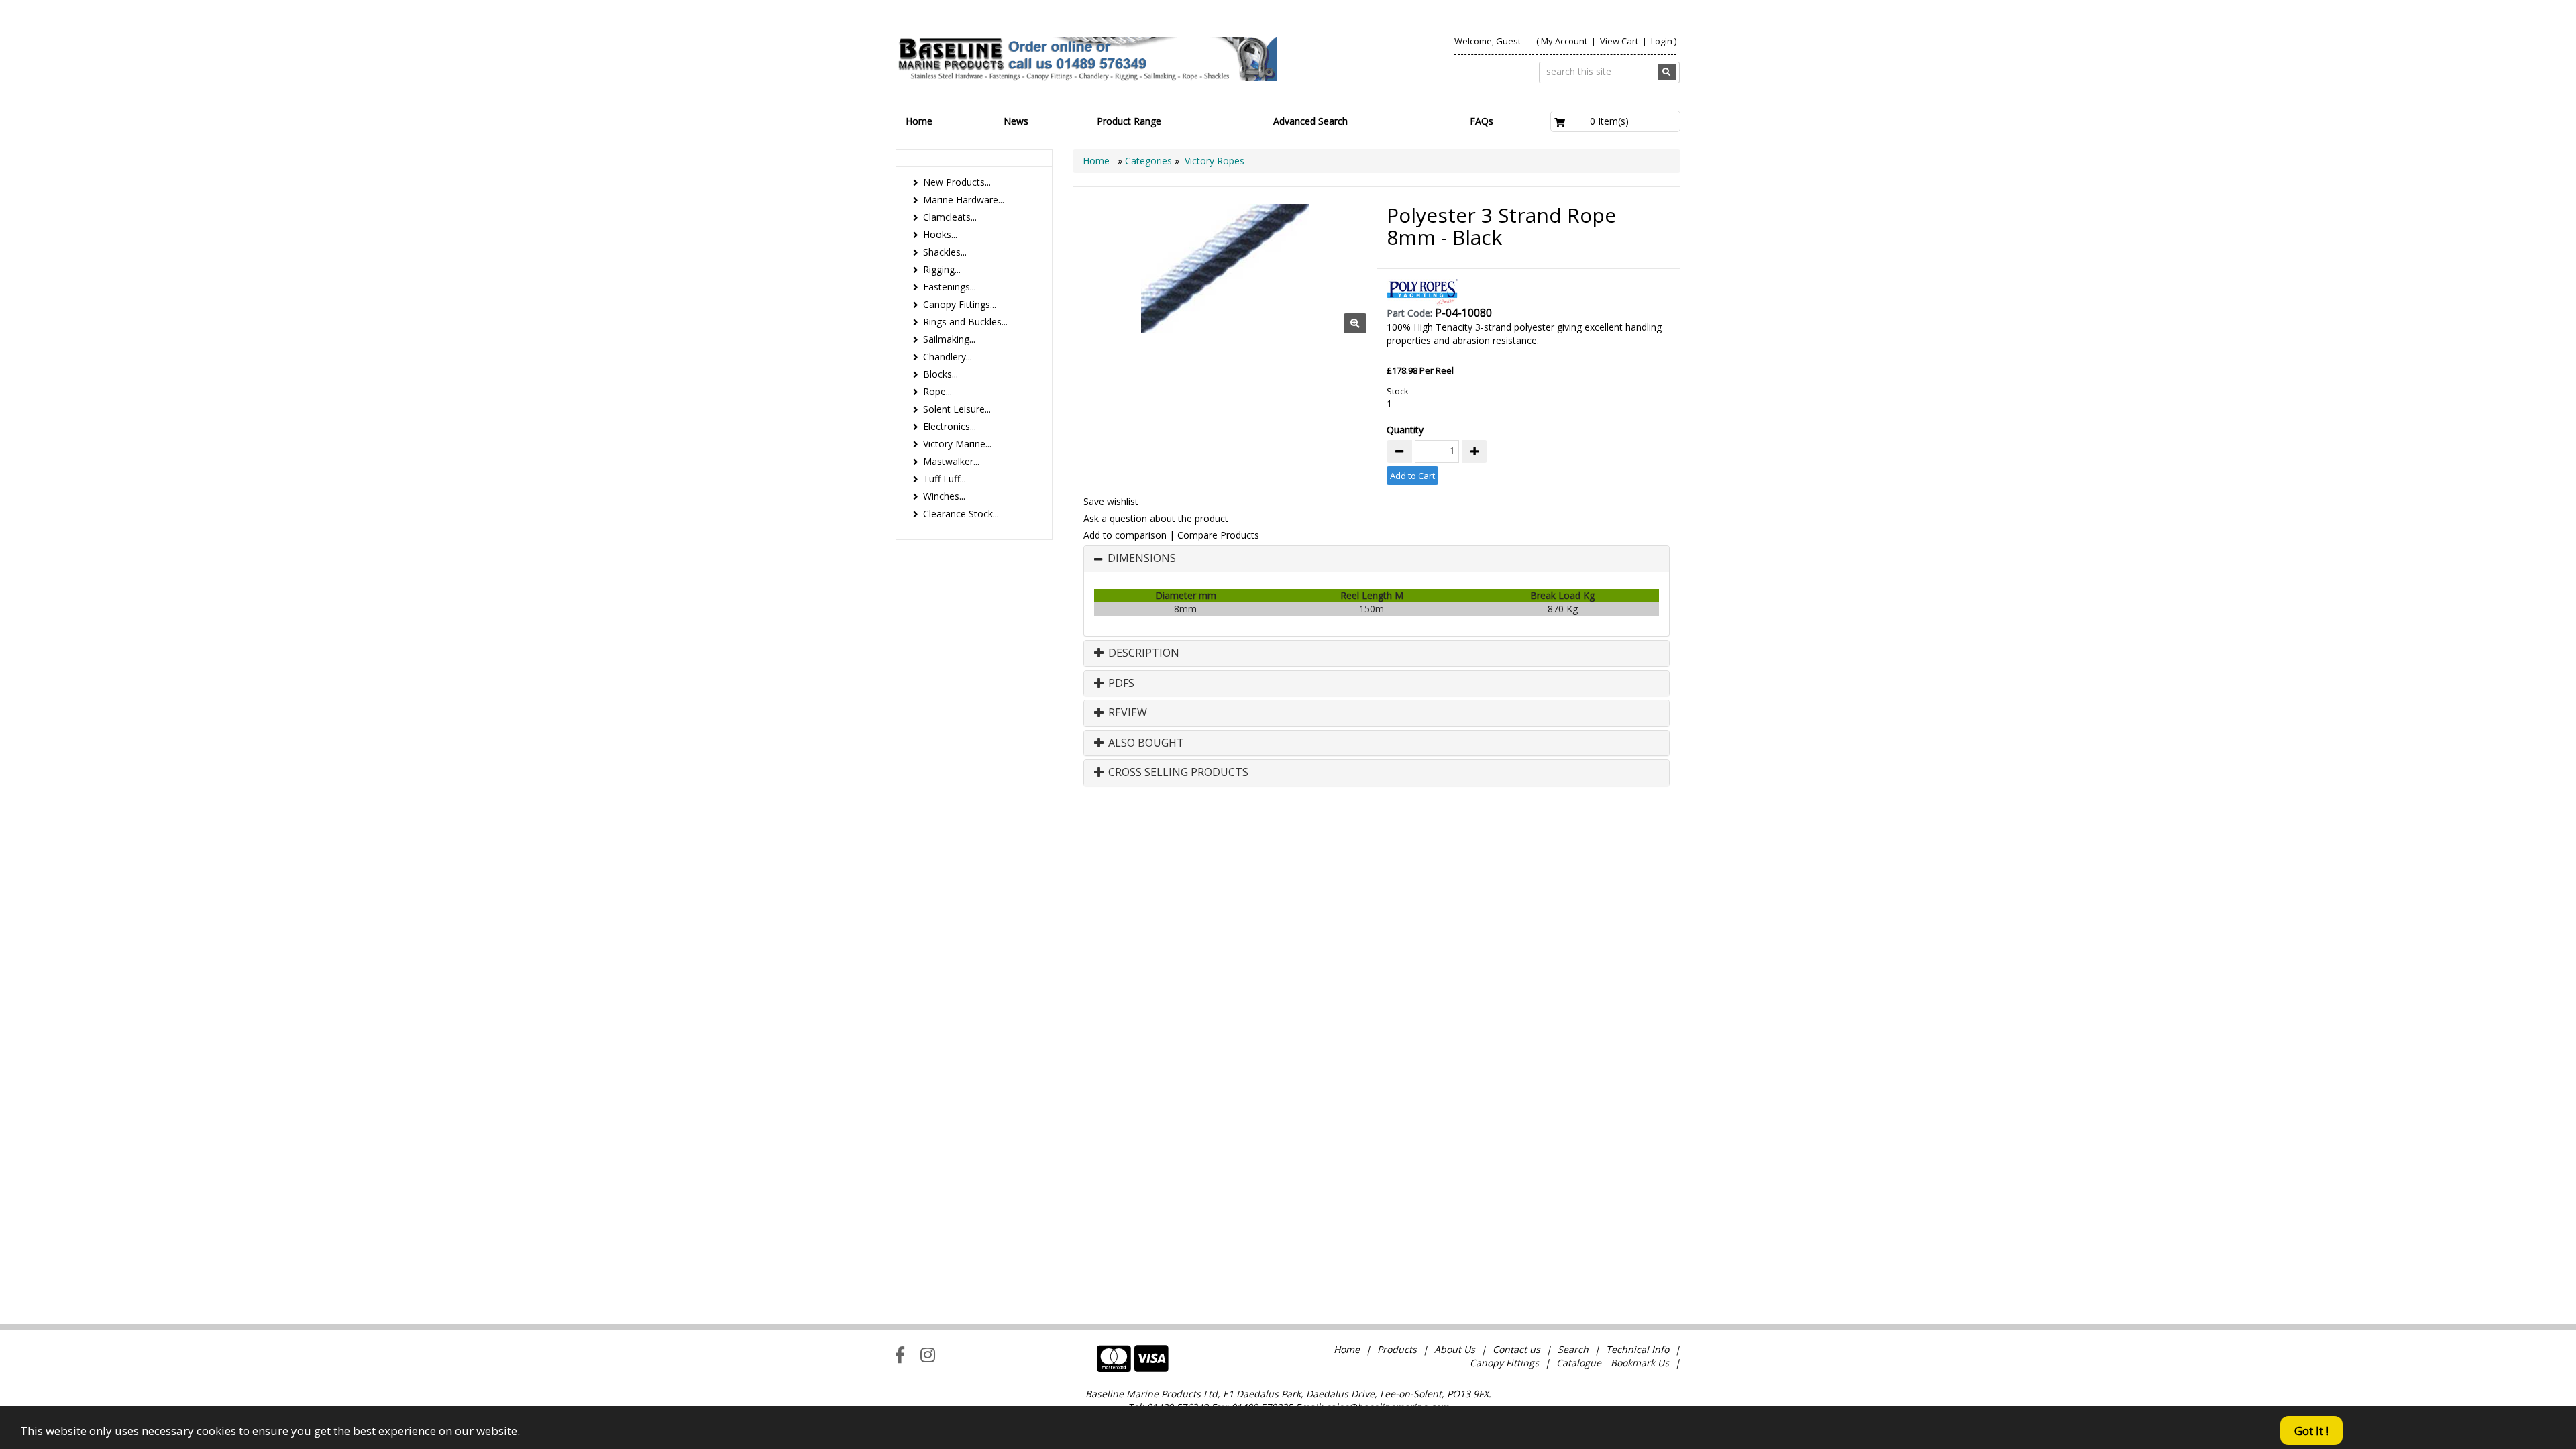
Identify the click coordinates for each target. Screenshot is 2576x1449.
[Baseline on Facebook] (900, 1354)
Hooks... (940, 234)
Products (1397, 1349)
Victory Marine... (957, 444)
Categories (1150, 161)
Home (919, 121)
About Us (1455, 1349)
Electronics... (950, 426)
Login (1662, 41)
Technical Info (1638, 1349)
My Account (1564, 41)
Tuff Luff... (945, 479)
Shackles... (945, 252)
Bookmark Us (1640, 1363)
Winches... (944, 496)
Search (1574, 1349)
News (1016, 121)
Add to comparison (1125, 535)
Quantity (1405, 430)
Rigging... (942, 269)
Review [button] (1126, 713)
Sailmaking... (949, 339)
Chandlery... (948, 357)
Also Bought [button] (1145, 743)
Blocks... (941, 374)
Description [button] (1142, 653)
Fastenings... (950, 287)
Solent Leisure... (957, 409)
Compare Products (1218, 535)
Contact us (1516, 1349)
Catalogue (1579, 1363)
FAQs (1482, 121)
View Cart (1620, 41)
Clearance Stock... (961, 514)
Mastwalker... (951, 461)
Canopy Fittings (1504, 1363)
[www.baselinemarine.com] (1086, 59)
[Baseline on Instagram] (928, 1354)
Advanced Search (1310, 121)
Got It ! (2311, 1431)
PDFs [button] (1120, 684)
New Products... (957, 182)
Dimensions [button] (1142, 559)
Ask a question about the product (1156, 518)
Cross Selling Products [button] (1177, 773)
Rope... (937, 391)
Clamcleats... (950, 217)
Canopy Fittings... (960, 304)
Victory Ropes (1215, 161)
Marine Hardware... (964, 200)
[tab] (1377, 559)
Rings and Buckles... (965, 322)
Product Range (1129, 121)
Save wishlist (1111, 501)
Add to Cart (1412, 476)
